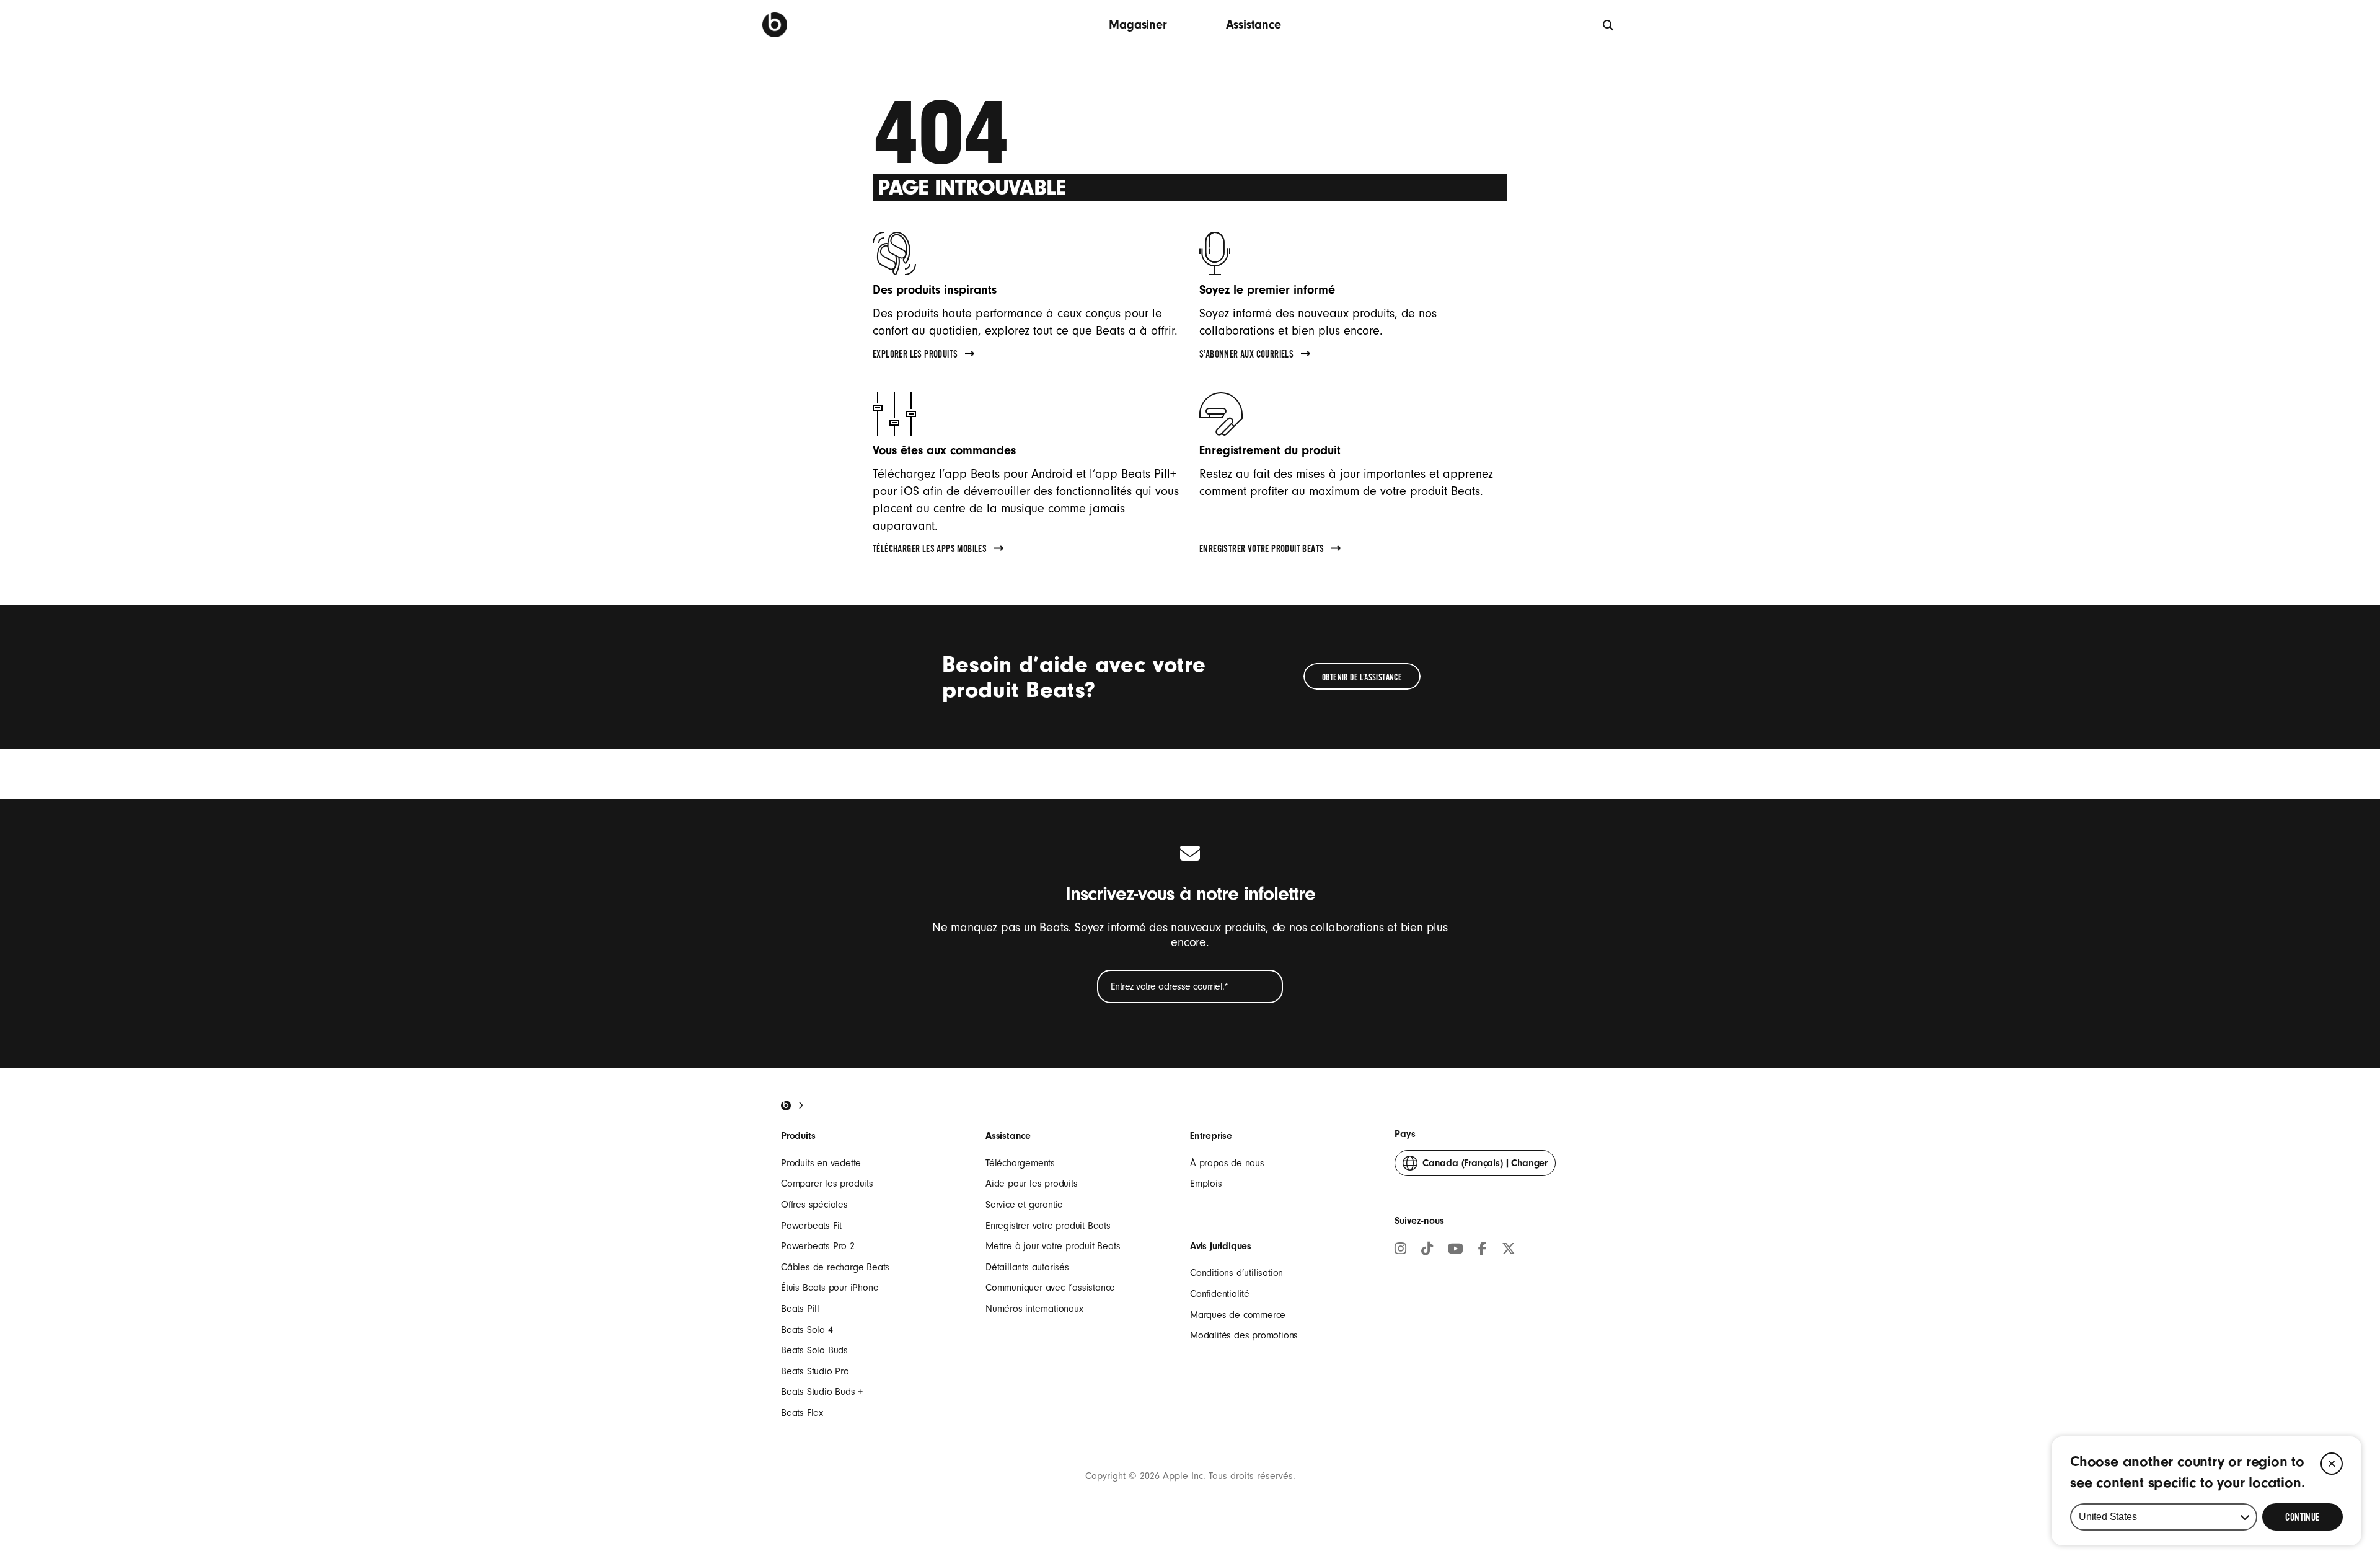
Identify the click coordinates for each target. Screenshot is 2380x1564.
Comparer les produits (827, 1184)
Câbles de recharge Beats (835, 1267)
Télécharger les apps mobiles (930, 550)
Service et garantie (1024, 1205)
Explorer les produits (915, 356)
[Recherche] (775, 25)
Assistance (1254, 24)
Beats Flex (802, 1413)
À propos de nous (1227, 1163)
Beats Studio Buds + (822, 1392)
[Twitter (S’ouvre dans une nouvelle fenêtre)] (1509, 1250)
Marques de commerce (1238, 1315)
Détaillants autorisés (1027, 1267)
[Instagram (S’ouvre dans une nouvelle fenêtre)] (1400, 1250)
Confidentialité (1220, 1294)
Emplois (1206, 1184)
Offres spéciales (814, 1205)
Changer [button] (1485, 1167)
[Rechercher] (1609, 24)
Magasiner (1138, 24)
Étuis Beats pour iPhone (830, 1288)
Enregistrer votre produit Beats (1262, 550)
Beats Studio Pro (815, 1371)
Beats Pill (800, 1309)
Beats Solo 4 (807, 1330)
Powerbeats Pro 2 (818, 1246)
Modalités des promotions (1244, 1335)
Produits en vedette (821, 1163)
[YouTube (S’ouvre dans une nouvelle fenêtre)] (1456, 1250)
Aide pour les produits (1032, 1184)
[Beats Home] (786, 1105)
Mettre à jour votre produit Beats (1053, 1246)
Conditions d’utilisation (1236, 1273)
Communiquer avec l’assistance (1050, 1288)
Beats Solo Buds (814, 1350)
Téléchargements (1020, 1163)
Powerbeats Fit (811, 1226)
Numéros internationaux (1034, 1309)
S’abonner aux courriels (1246, 356)
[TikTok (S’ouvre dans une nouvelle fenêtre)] (1427, 1250)
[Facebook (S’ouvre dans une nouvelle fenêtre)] (1483, 1250)
